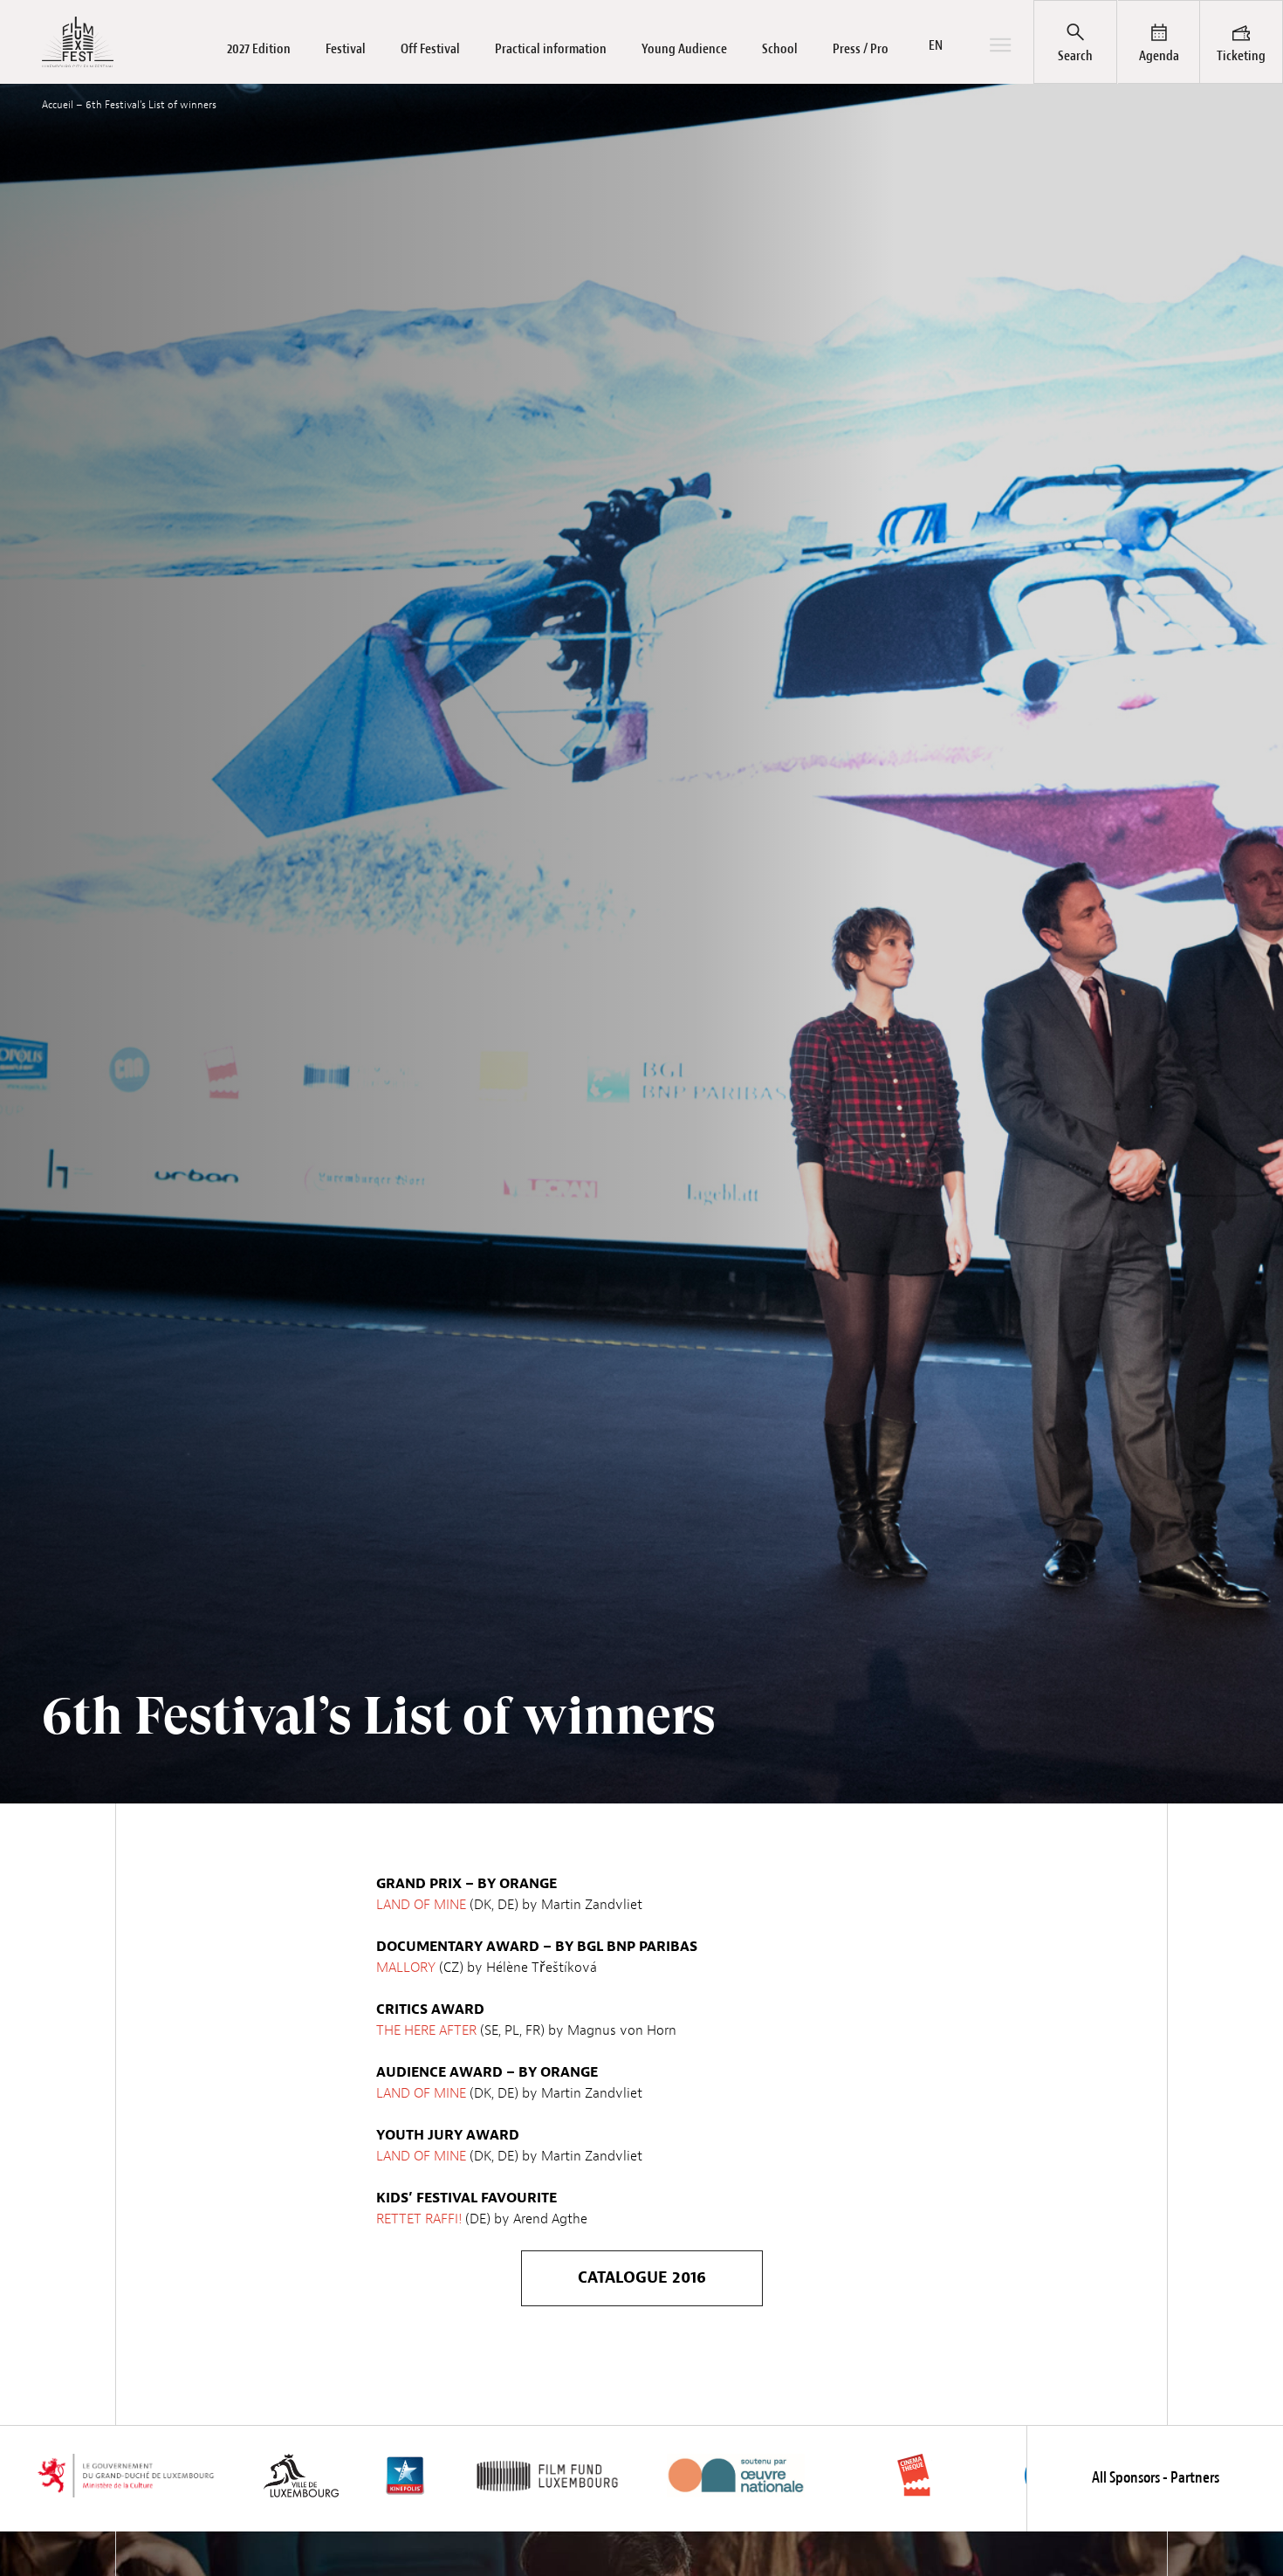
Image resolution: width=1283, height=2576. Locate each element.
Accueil (58, 105)
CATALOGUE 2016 (642, 2278)
